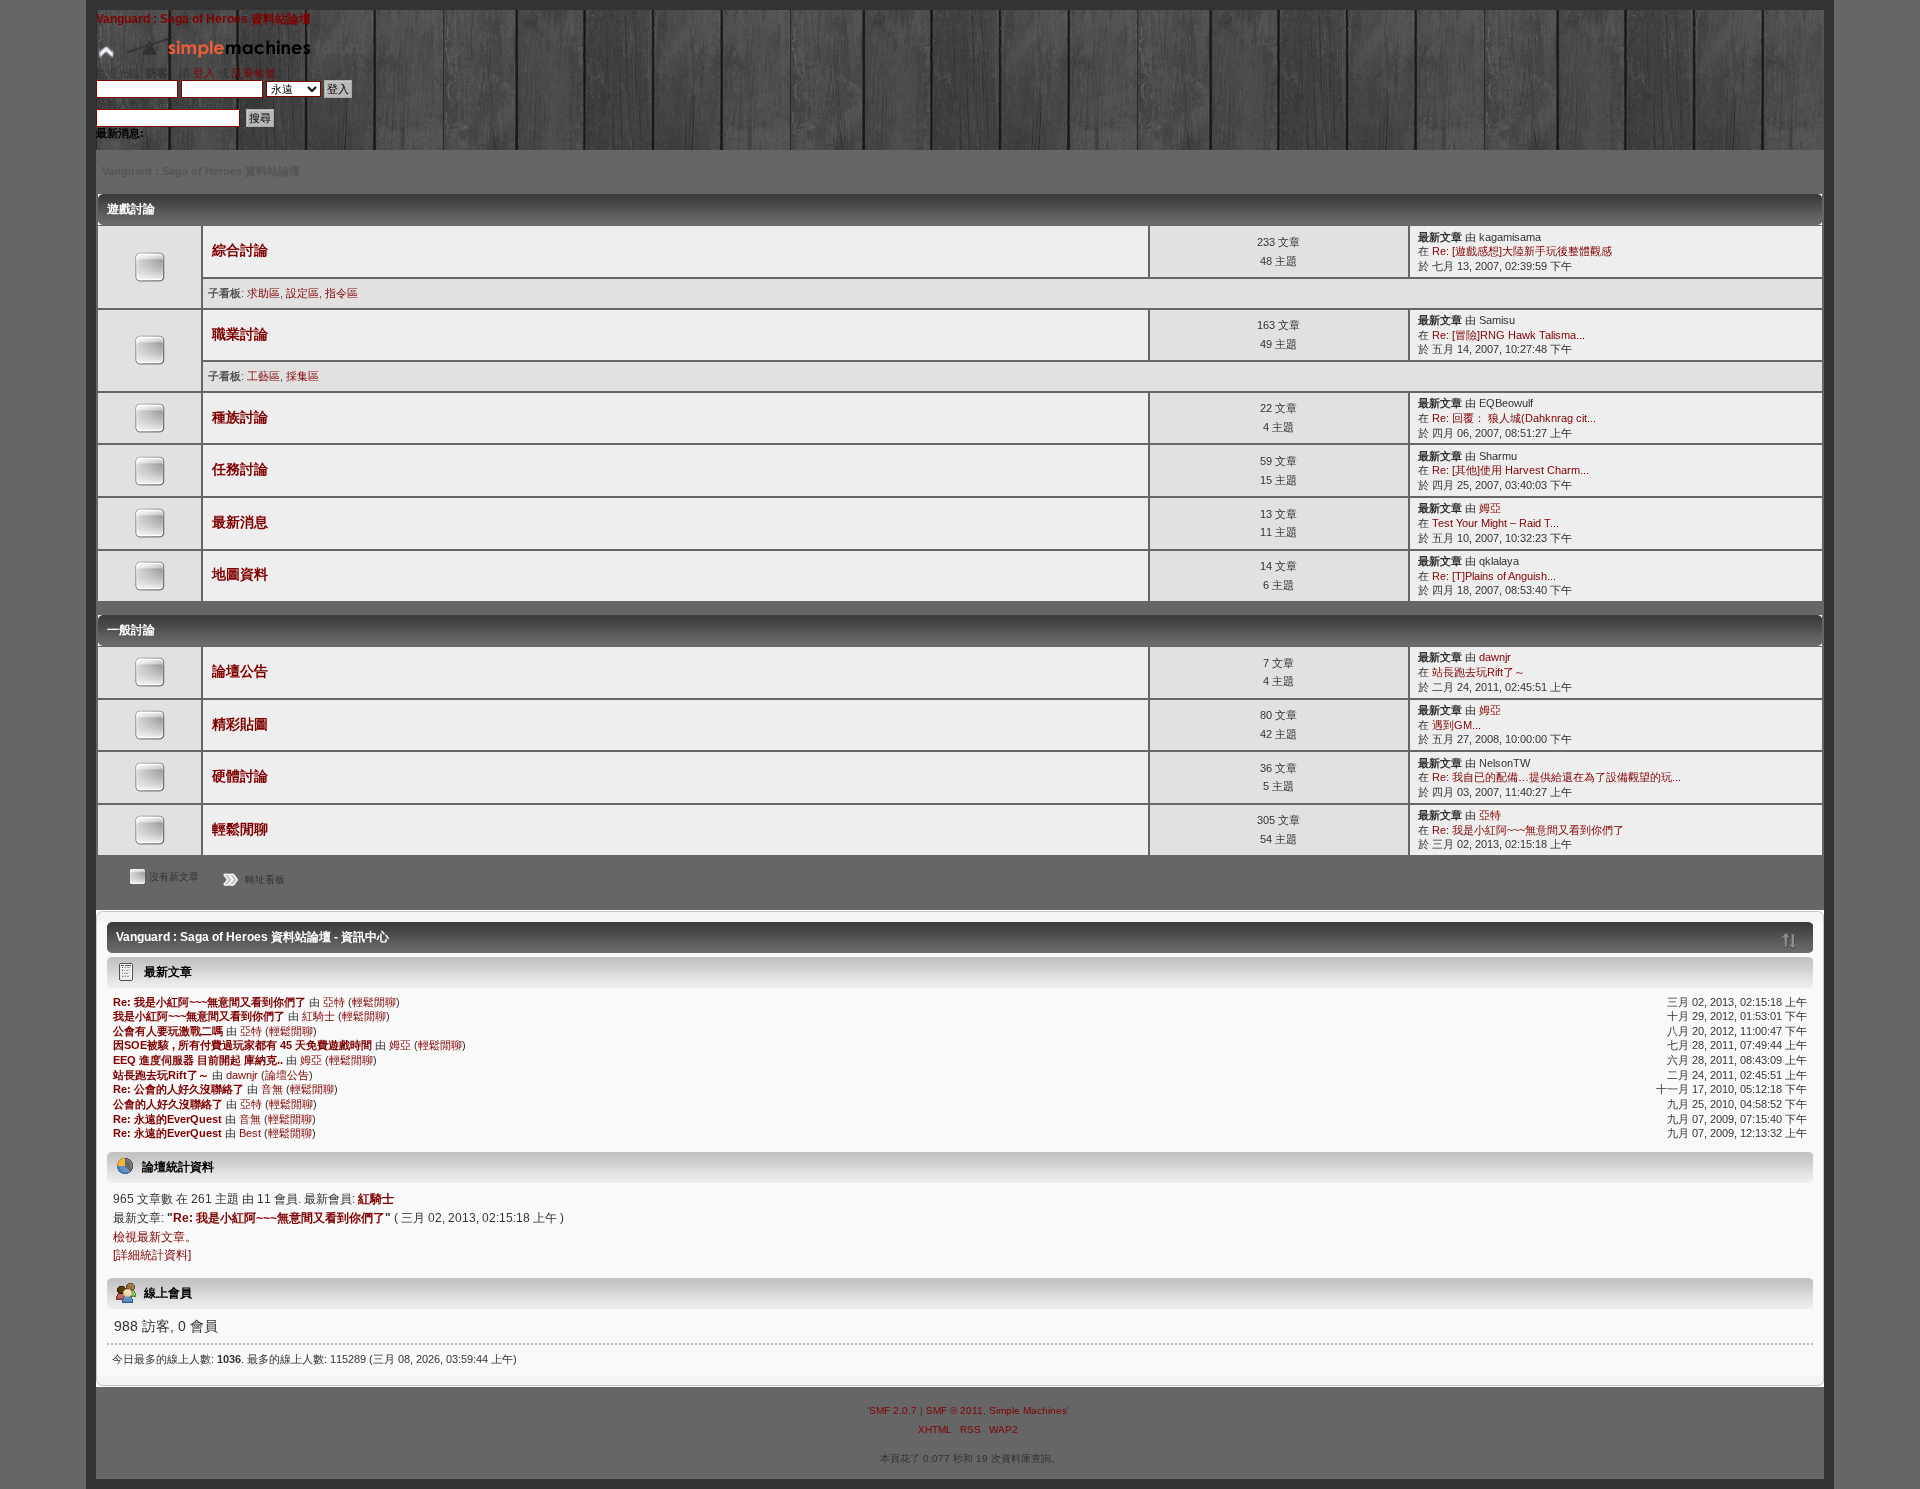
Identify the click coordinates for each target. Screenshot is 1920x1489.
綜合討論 (240, 250)
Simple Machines (1028, 1410)
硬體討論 (240, 776)
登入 (204, 73)
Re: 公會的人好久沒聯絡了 (178, 1089)
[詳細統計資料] (152, 1255)
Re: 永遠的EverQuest (167, 1119)
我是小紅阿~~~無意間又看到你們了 (199, 1016)
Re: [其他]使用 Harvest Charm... (1510, 470)
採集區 (302, 376)
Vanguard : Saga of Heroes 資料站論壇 (203, 19)
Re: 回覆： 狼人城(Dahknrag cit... (1514, 418)
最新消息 (240, 522)
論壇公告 (240, 671)
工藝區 (263, 376)
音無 (272, 1089)
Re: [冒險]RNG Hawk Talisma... (1508, 335)
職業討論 (240, 334)
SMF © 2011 (954, 1410)
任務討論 (240, 469)
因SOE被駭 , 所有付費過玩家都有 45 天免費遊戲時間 (242, 1045)
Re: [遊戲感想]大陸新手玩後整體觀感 (1522, 251)
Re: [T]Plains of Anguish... (1494, 576)
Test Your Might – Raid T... (1495, 523)
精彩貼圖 (240, 724)
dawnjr (1495, 657)
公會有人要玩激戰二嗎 (168, 1031)
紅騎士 (318, 1016)
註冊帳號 (254, 73)
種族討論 (240, 417)
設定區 (302, 293)
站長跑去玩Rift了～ (1478, 672)
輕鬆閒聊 (240, 829)
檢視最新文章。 (155, 1237)
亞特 (1490, 815)
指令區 (341, 293)
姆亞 (1490, 508)
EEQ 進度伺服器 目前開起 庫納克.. (198, 1060)
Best (250, 1133)
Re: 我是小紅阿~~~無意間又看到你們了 (1528, 830)
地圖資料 (240, 574)
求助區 (263, 293)
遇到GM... (1456, 725)
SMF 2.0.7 (893, 1410)
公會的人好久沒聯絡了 (168, 1104)
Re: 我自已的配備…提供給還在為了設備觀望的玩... (1556, 777)
